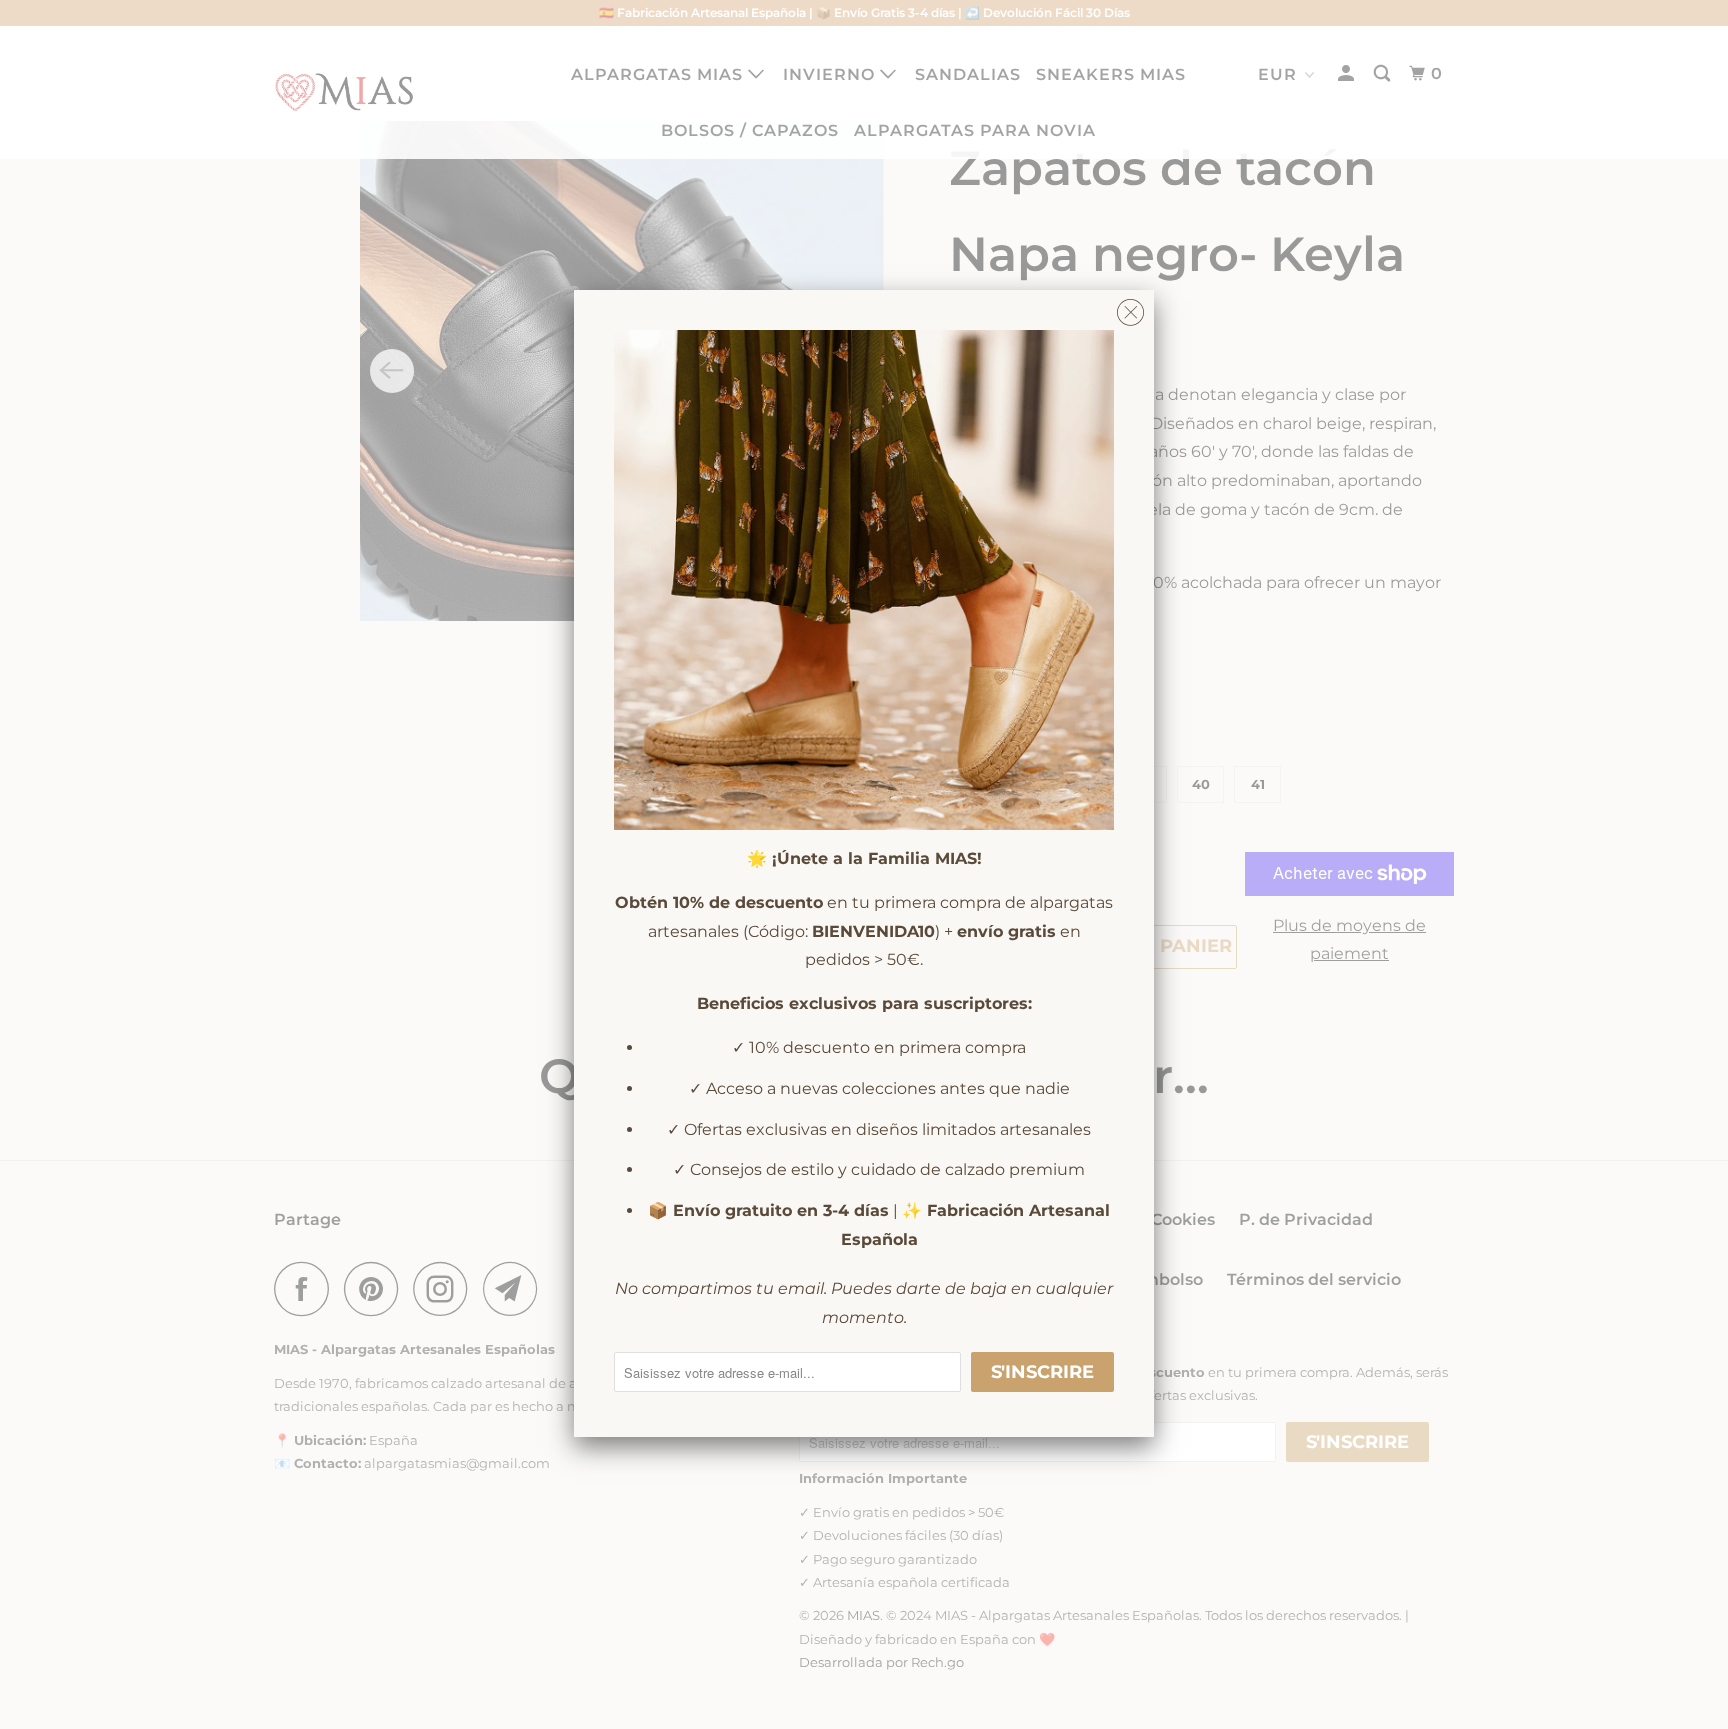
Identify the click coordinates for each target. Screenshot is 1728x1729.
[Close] (1130, 307)
